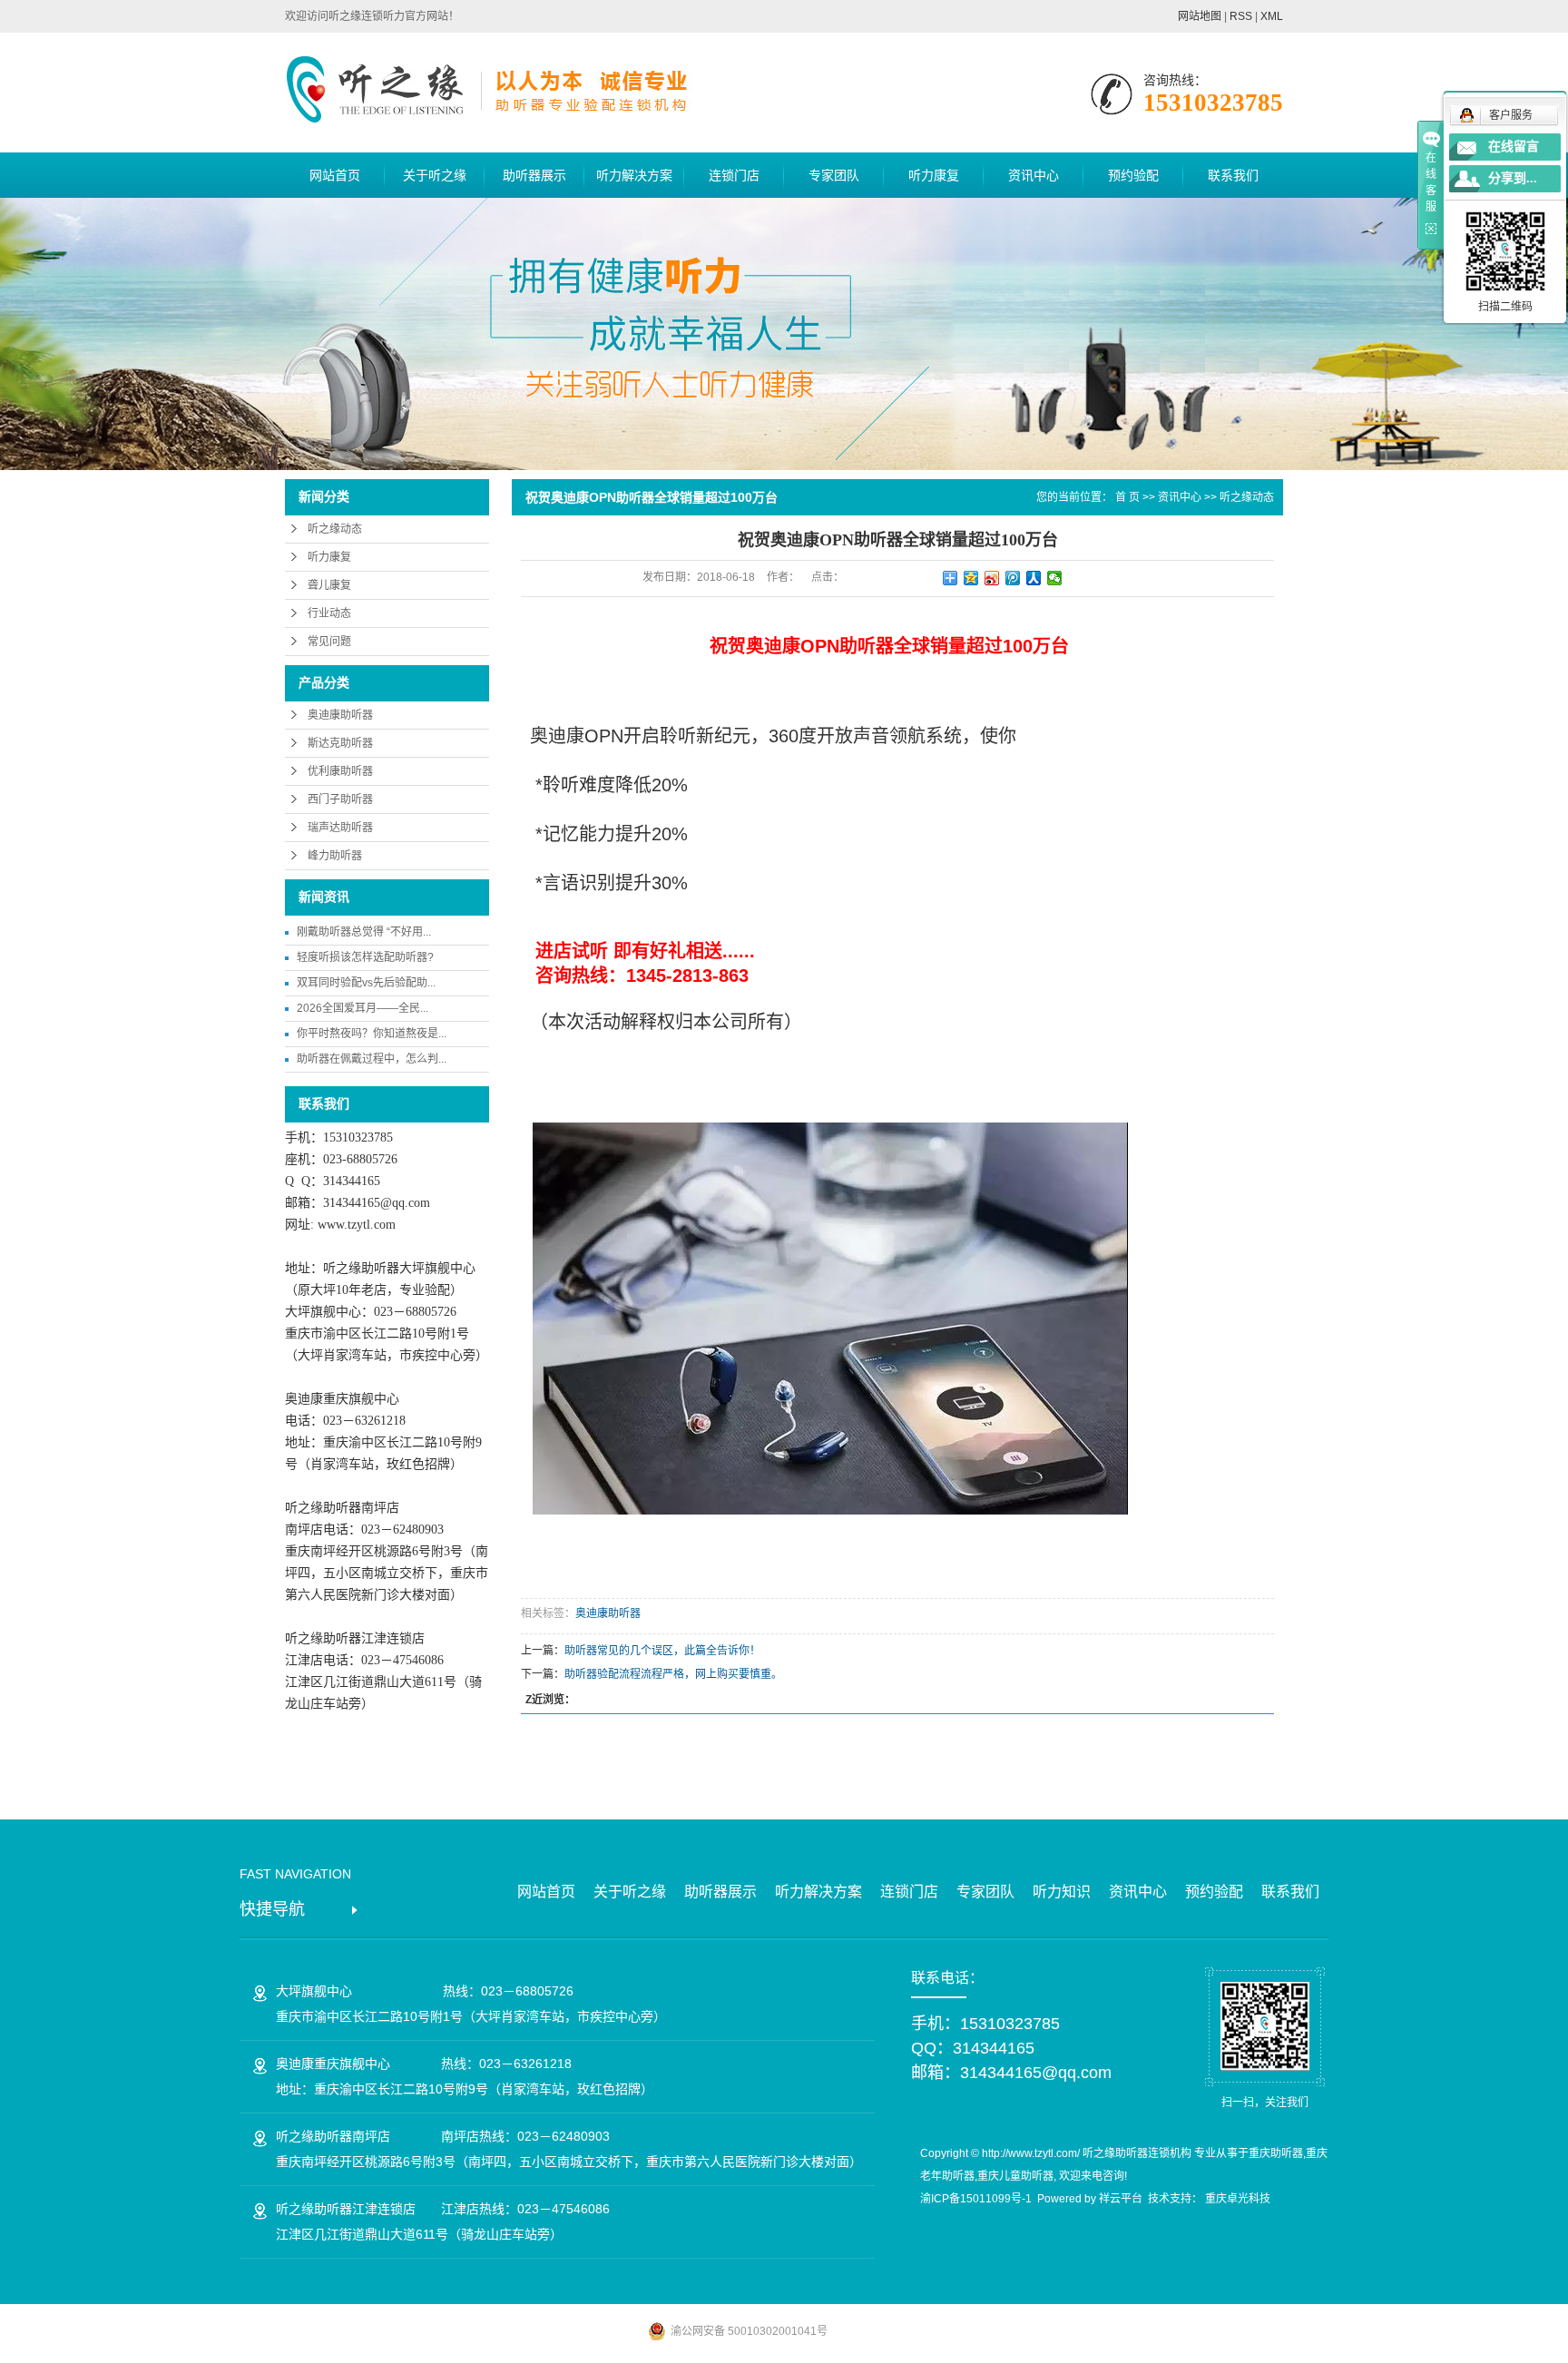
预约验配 (1133, 175)
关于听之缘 (435, 175)
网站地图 (1200, 16)
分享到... (1513, 178)
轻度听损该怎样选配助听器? (365, 957)
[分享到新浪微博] (992, 578)
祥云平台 (1121, 2199)
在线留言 (1514, 147)
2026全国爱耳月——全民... (363, 1008)
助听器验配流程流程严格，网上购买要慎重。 (673, 1674)
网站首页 (335, 175)
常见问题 (329, 642)
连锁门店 (734, 175)
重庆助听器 (1276, 2153)
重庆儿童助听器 (1015, 2176)
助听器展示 (534, 175)
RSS (1241, 16)
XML (1272, 16)
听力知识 (1062, 1892)
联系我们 (1233, 175)
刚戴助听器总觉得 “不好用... (364, 932)
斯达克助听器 (340, 743)
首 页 (1127, 497)
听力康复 (934, 175)
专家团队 (834, 175)
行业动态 (329, 613)
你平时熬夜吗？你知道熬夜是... (372, 1034)
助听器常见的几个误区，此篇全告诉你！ (662, 1651)
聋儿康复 (329, 585)
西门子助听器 (340, 799)
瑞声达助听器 (340, 828)
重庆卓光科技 (1238, 2199)
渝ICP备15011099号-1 (976, 2199)
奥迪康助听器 (340, 715)
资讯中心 (1034, 175)
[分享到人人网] (1034, 578)
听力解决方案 (634, 175)
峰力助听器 (335, 856)
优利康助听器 (340, 771)
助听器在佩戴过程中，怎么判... (372, 1059)
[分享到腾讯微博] (1013, 578)
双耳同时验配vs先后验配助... (366, 983)
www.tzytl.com (357, 1225)
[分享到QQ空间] (971, 578)
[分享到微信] (1055, 578)
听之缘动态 (335, 529)
